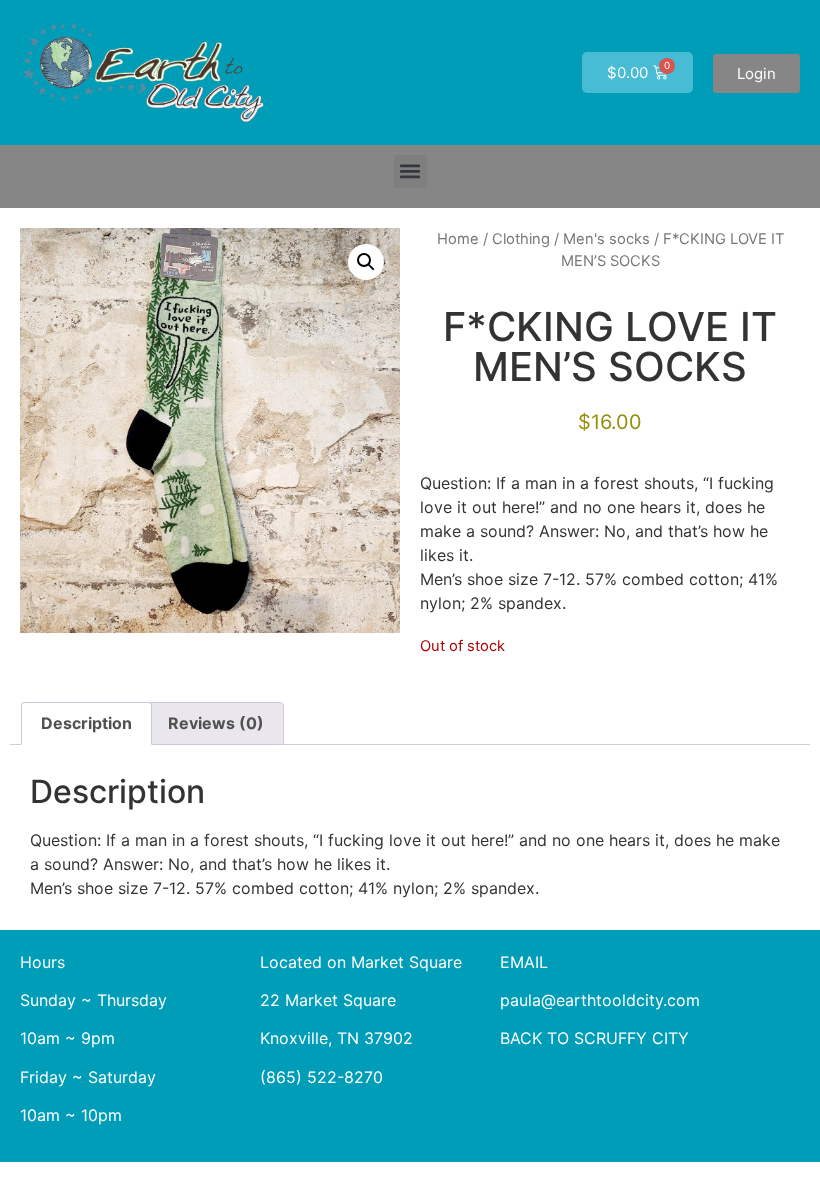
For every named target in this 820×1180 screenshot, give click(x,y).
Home (458, 239)
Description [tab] (86, 723)
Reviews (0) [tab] (216, 723)
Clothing (521, 239)
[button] (410, 171)
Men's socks (606, 239)
